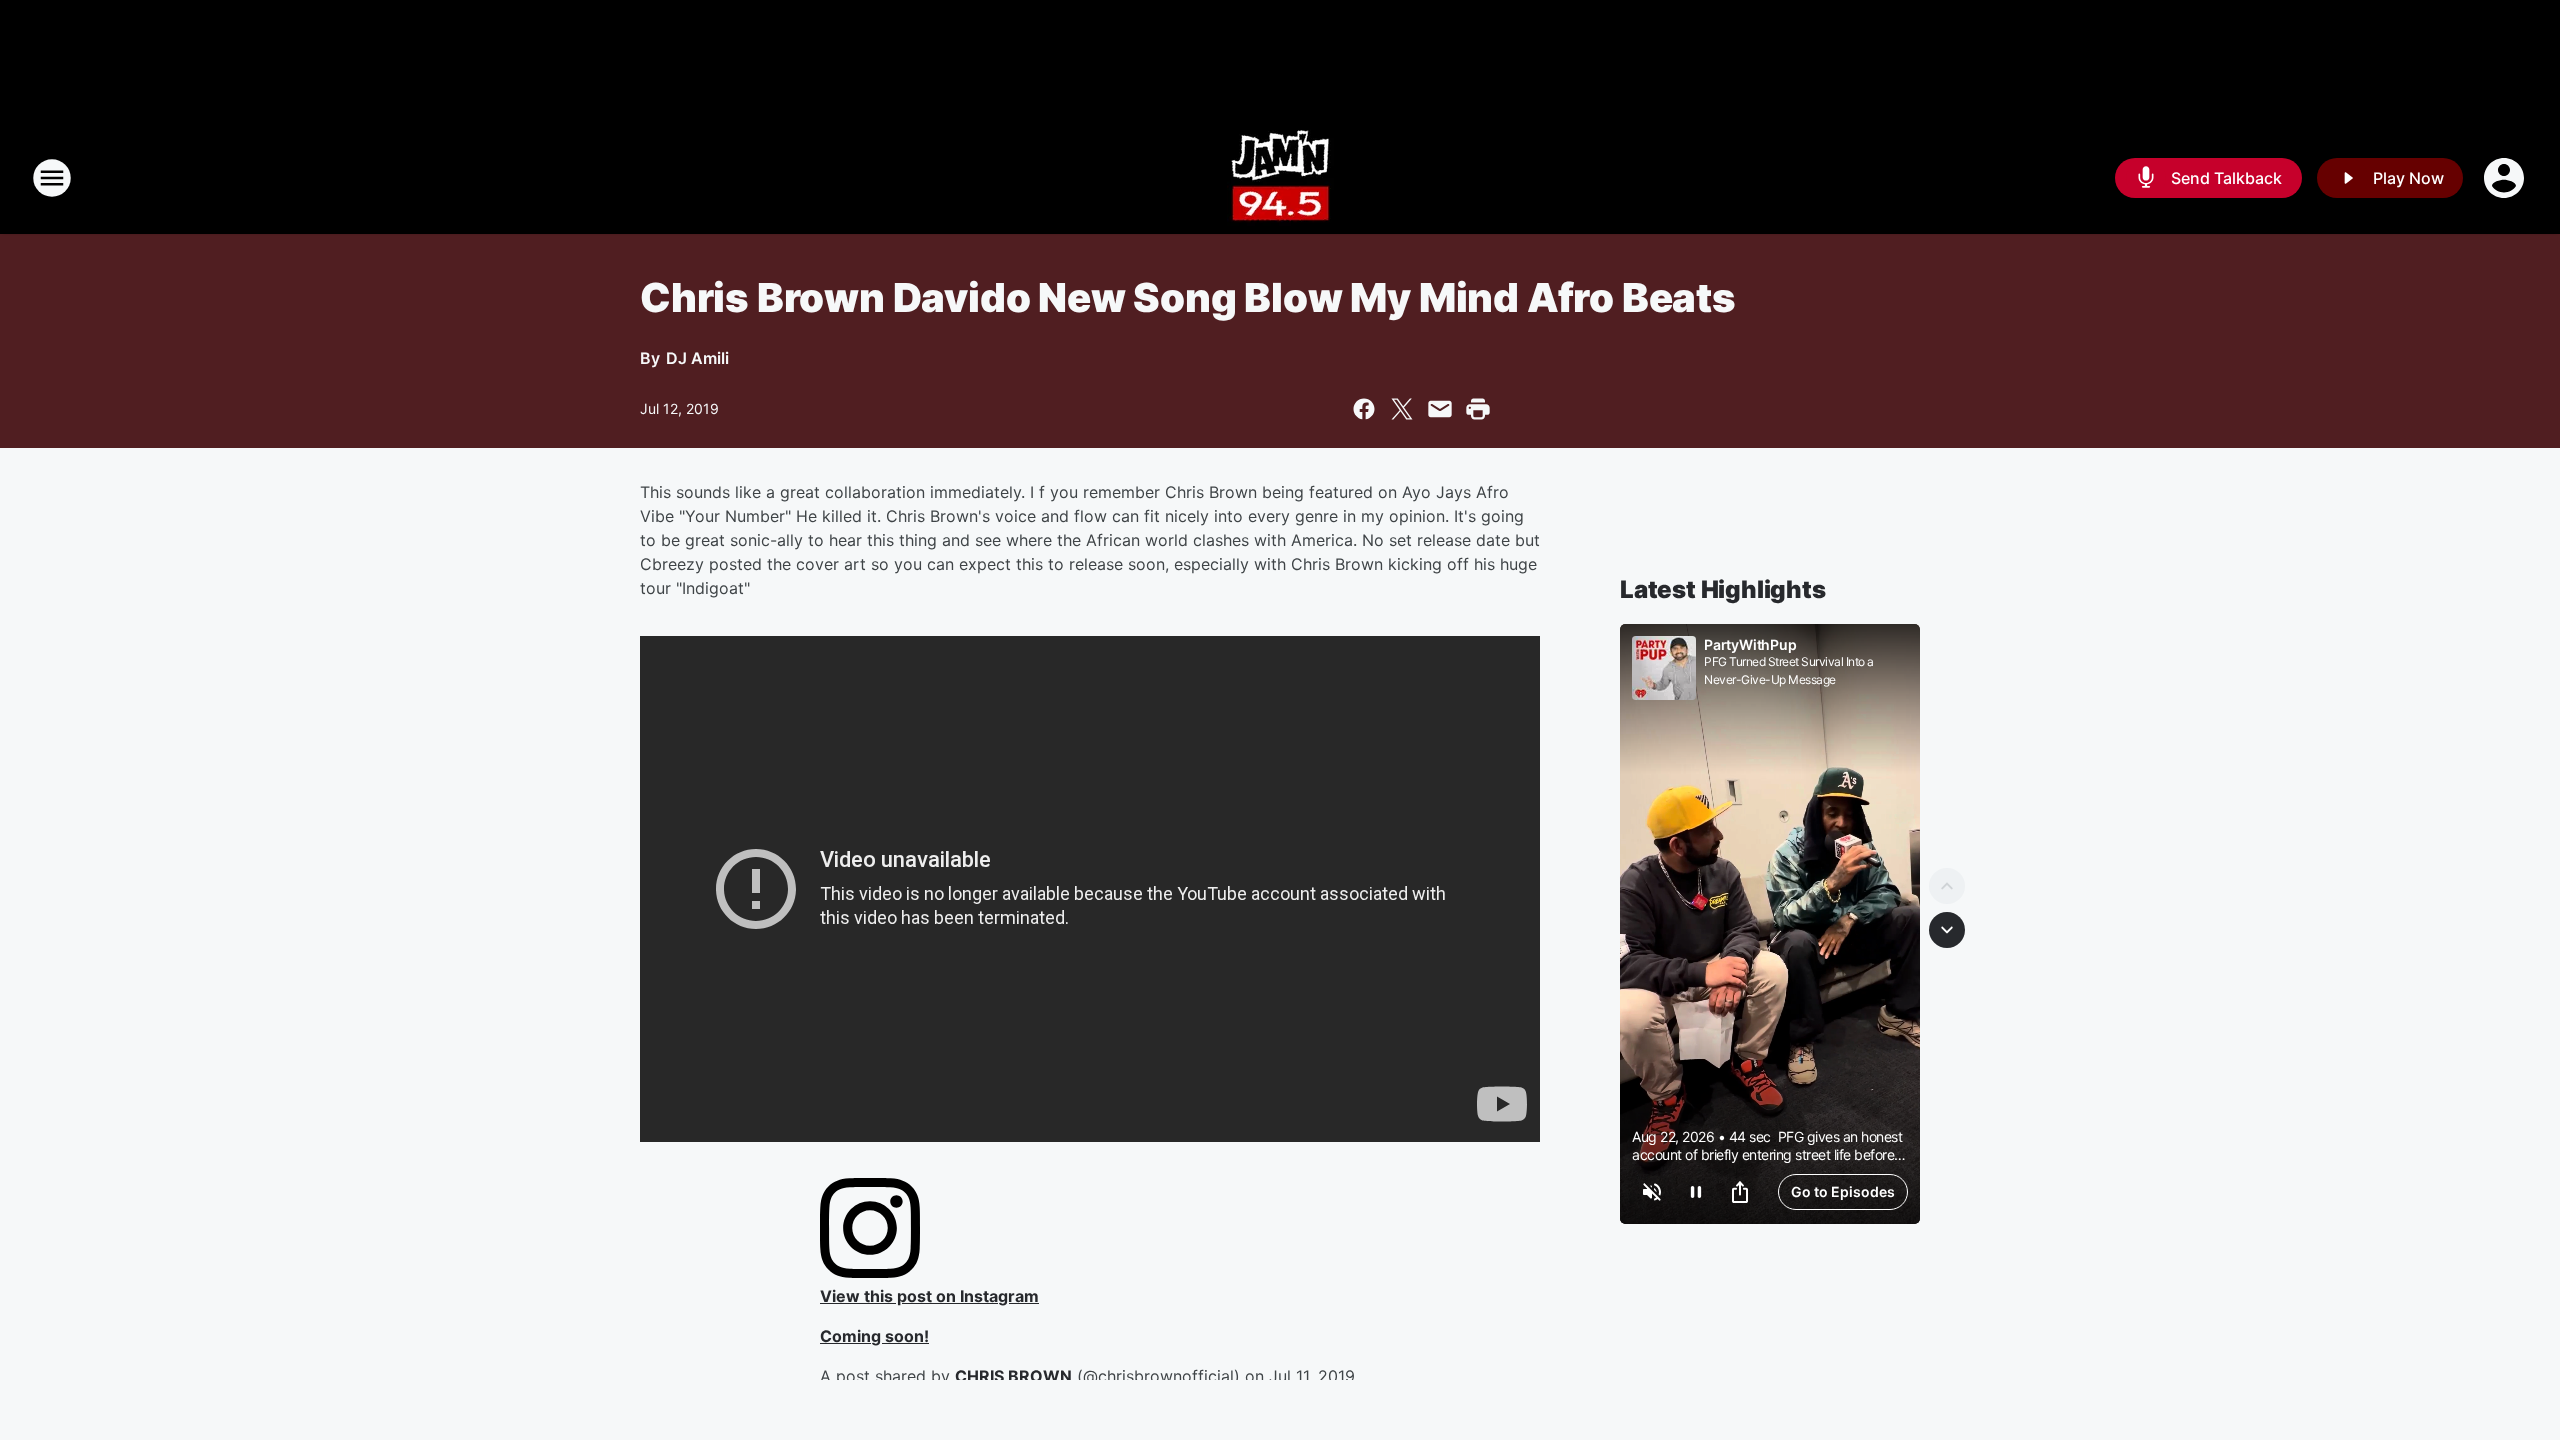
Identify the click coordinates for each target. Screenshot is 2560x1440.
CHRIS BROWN (1013, 1376)
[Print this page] (1478, 409)
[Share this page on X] (1402, 409)
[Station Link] (1280, 178)
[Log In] (2506, 178)
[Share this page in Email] (1440, 409)
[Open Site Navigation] (52, 178)
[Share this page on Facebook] (1364, 409)
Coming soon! (874, 1336)
